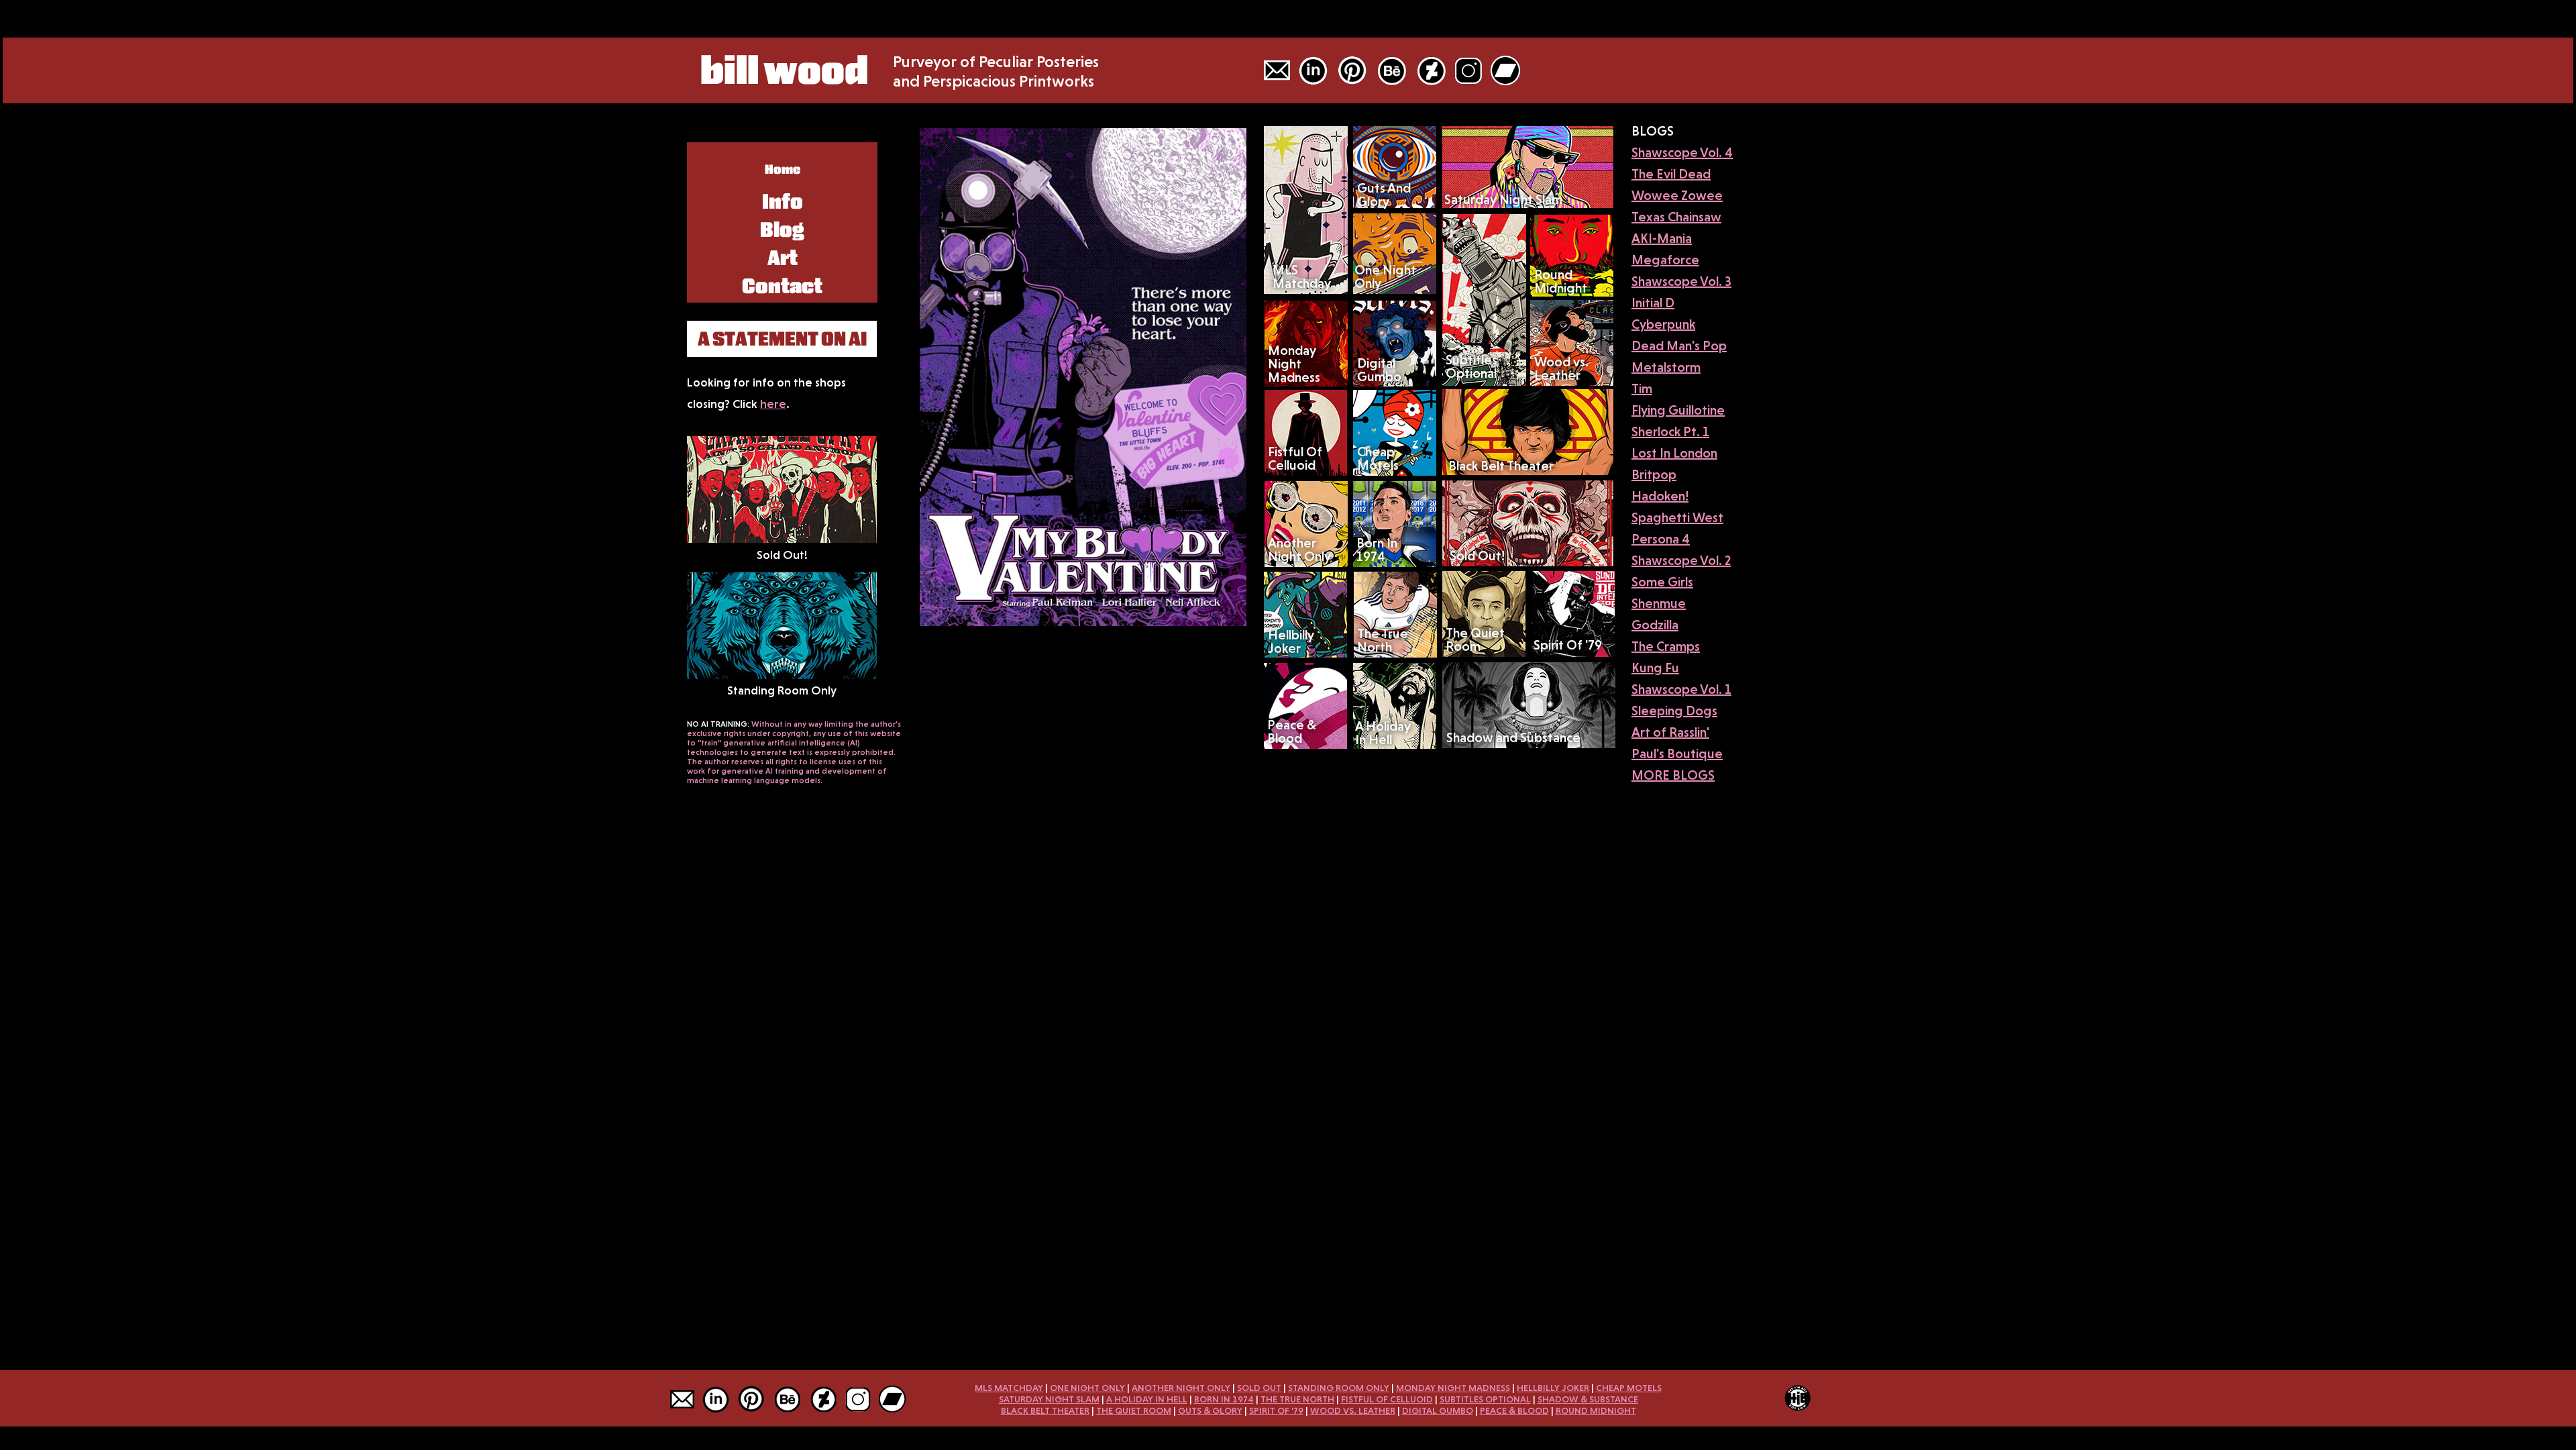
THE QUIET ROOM (1134, 1410)
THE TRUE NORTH (1297, 1399)
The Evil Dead (1671, 174)
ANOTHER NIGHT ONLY (1181, 1388)
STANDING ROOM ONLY (1339, 1388)
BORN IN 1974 (1224, 1399)
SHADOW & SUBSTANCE (1588, 1399)
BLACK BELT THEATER (1045, 1410)
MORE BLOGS (1673, 775)
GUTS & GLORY (1210, 1410)
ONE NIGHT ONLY (1087, 1388)
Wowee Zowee (1677, 195)
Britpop (1654, 474)
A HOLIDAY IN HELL (1147, 1399)
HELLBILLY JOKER (1553, 1388)
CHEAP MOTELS (1629, 1388)
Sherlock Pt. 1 (1670, 431)
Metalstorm (1666, 367)
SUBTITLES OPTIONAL (1485, 1399)
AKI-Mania (1662, 238)
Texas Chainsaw (1676, 217)
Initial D (1653, 303)
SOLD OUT (1259, 1388)
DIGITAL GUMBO (1438, 1410)
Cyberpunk (1663, 324)
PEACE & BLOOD (1514, 1410)
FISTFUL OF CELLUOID (1387, 1399)
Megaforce (1665, 260)
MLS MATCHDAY (1009, 1388)
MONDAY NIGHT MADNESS (1453, 1388)
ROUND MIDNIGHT (1596, 1410)
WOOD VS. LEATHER (1353, 1410)
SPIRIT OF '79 (1276, 1410)
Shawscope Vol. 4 (1682, 152)
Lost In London (1674, 453)
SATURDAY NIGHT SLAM (1049, 1399)
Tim (1642, 389)
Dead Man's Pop (1679, 346)
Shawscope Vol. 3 (1681, 281)
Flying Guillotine (1678, 410)
